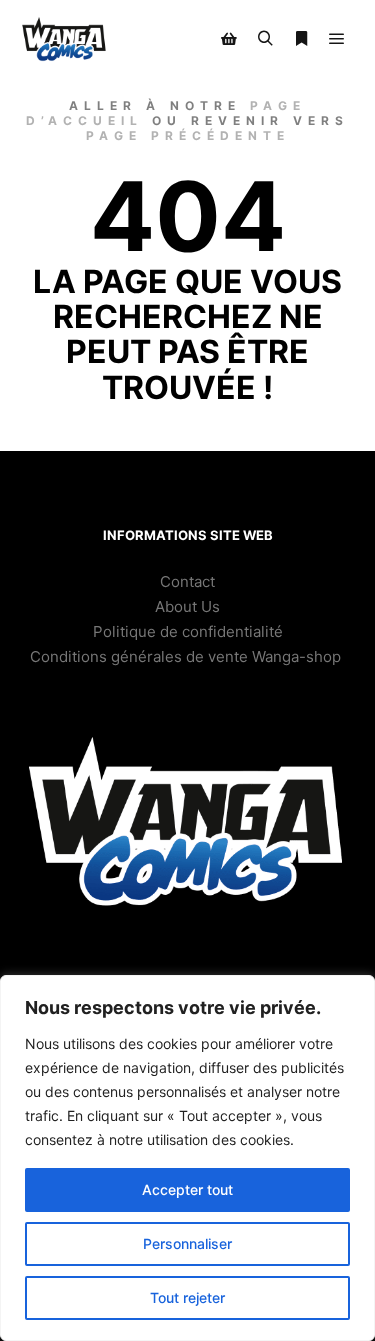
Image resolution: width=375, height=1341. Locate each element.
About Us (187, 606)
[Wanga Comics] (64, 39)
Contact (187, 581)
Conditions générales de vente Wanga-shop (187, 656)
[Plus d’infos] (301, 39)
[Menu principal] (337, 39)
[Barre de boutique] (229, 39)
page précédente (188, 135)
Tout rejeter (187, 1297)
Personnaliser (187, 1243)
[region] (187, 1158)
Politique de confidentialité (188, 631)
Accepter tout (187, 1189)
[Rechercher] (265, 39)
